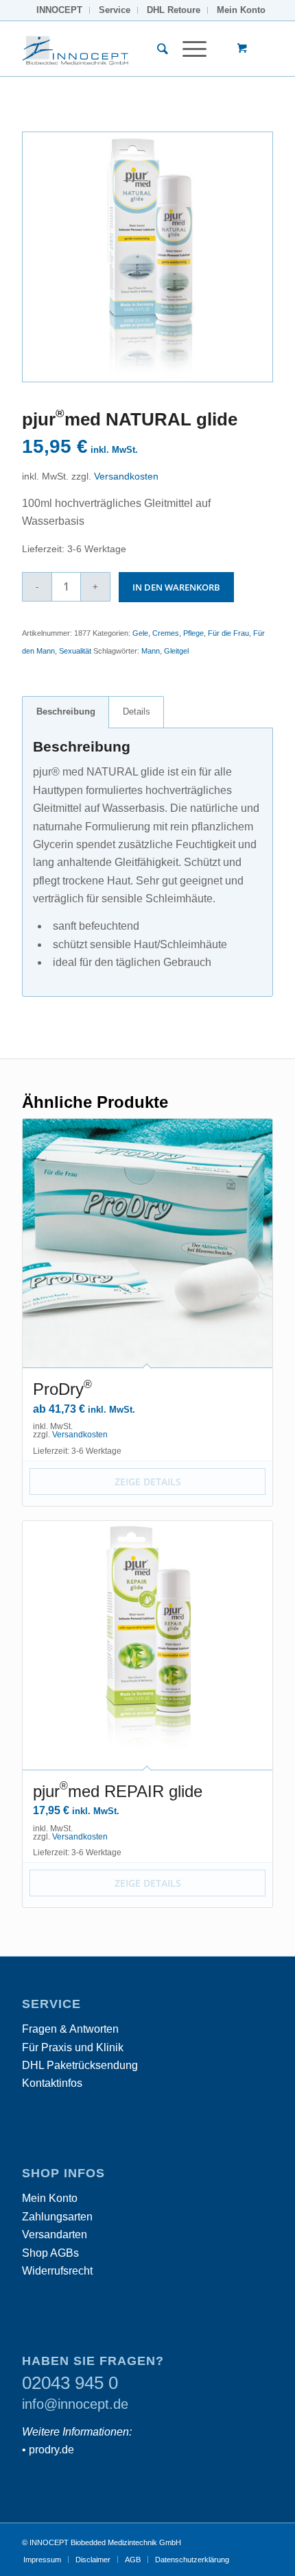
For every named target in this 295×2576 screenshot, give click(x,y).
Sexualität (75, 651)
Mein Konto (241, 10)
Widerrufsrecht (57, 2271)
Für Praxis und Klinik (73, 2047)
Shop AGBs (50, 2253)
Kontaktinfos (52, 2083)
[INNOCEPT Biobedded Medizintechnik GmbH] (122, 49)
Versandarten (55, 2234)
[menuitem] (60, 10)
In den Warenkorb (176, 587)
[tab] (66, 712)
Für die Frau (228, 633)
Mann (151, 651)
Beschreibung (66, 711)
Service (115, 10)
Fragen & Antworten (70, 2029)
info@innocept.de (75, 2404)
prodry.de (51, 2450)
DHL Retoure (174, 10)
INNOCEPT (59, 10)
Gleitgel (176, 651)
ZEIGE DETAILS (148, 1482)
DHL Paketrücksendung (80, 2065)
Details (137, 711)
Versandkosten (126, 476)
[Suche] (156, 49)
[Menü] (188, 49)
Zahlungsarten (57, 2217)
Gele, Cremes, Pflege (168, 633)
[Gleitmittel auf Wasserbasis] (147, 257)
